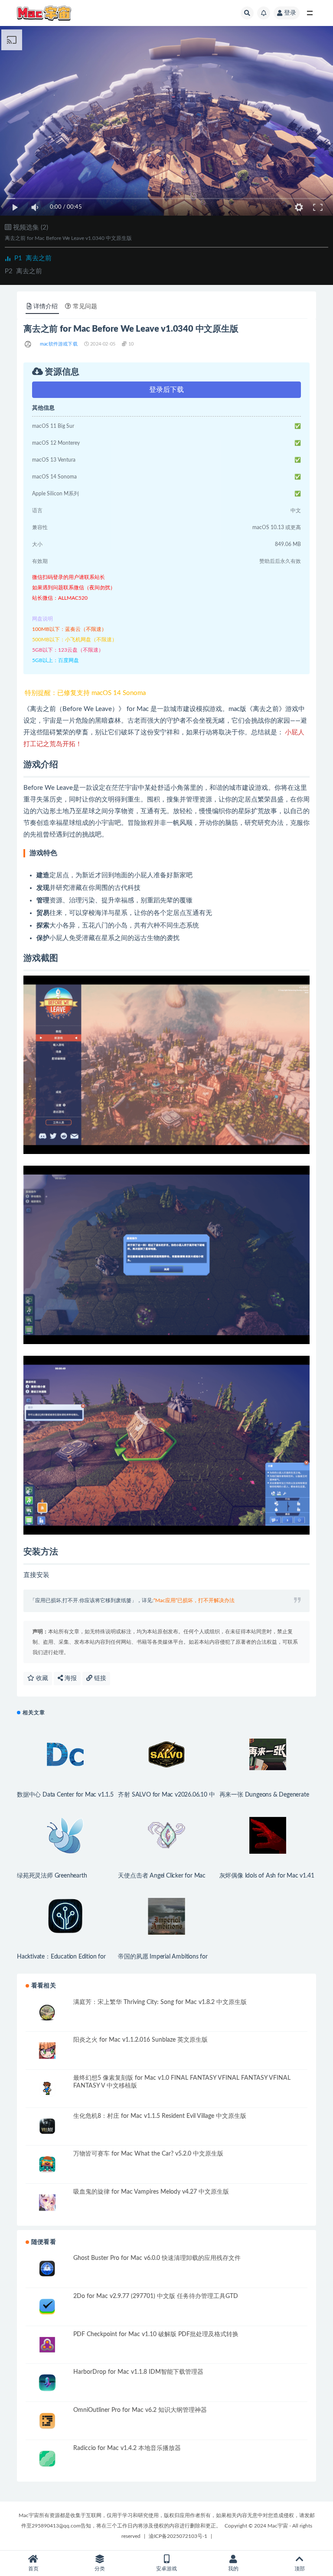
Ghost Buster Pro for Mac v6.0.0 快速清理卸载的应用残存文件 (157, 2258)
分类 (100, 2569)
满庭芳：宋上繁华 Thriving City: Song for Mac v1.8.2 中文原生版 (160, 2002)
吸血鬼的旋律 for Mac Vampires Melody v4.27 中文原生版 (151, 2192)
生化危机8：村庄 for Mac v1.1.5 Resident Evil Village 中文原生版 (160, 2116)
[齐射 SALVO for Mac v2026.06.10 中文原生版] (166, 1754)
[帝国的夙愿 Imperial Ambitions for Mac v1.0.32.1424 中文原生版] (166, 1916)
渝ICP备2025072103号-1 (178, 2536)
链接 (99, 1678)
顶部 (300, 2569)
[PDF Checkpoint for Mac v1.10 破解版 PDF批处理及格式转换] (47, 2345)
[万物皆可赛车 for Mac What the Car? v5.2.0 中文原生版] (47, 2164)
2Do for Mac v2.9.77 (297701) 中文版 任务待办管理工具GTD (156, 2296)
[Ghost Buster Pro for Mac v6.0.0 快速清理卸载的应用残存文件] (47, 2269)
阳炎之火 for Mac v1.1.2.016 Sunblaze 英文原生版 (140, 2040)
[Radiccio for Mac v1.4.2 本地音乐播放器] (47, 2459)
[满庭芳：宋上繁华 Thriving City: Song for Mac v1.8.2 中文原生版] (47, 2013)
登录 (290, 13)
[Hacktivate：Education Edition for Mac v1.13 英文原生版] (65, 1916)
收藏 (41, 1678)
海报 (70, 1678)
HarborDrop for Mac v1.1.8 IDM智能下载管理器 (138, 2372)
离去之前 (33, 258)
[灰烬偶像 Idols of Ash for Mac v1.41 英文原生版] (268, 1835)
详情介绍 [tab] (46, 307)
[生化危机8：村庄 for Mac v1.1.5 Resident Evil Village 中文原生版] (47, 2127)
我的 (233, 2569)
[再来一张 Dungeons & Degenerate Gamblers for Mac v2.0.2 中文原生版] (268, 1754)
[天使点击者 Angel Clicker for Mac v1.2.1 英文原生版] (166, 1835)
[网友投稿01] (28, 344)
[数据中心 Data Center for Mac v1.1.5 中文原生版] (65, 1754)
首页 (33, 2569)
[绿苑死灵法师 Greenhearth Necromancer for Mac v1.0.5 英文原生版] (65, 1835)
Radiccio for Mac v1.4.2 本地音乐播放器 (127, 2448)
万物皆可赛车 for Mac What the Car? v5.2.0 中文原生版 (148, 2154)
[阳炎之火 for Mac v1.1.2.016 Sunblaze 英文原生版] (47, 2051)
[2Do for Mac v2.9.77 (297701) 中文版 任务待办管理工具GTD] (47, 2307)
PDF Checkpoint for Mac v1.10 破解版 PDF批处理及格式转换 (156, 2334)
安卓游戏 (166, 2569)
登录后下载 (166, 390)
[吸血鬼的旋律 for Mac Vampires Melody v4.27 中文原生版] (47, 2203)
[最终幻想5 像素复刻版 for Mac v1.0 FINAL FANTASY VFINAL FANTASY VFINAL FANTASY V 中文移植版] (47, 2089)
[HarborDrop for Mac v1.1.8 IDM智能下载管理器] (47, 2383)
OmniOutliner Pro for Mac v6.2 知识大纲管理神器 (140, 2410)
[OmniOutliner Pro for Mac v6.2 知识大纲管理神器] (47, 2421)
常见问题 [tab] (85, 307)
